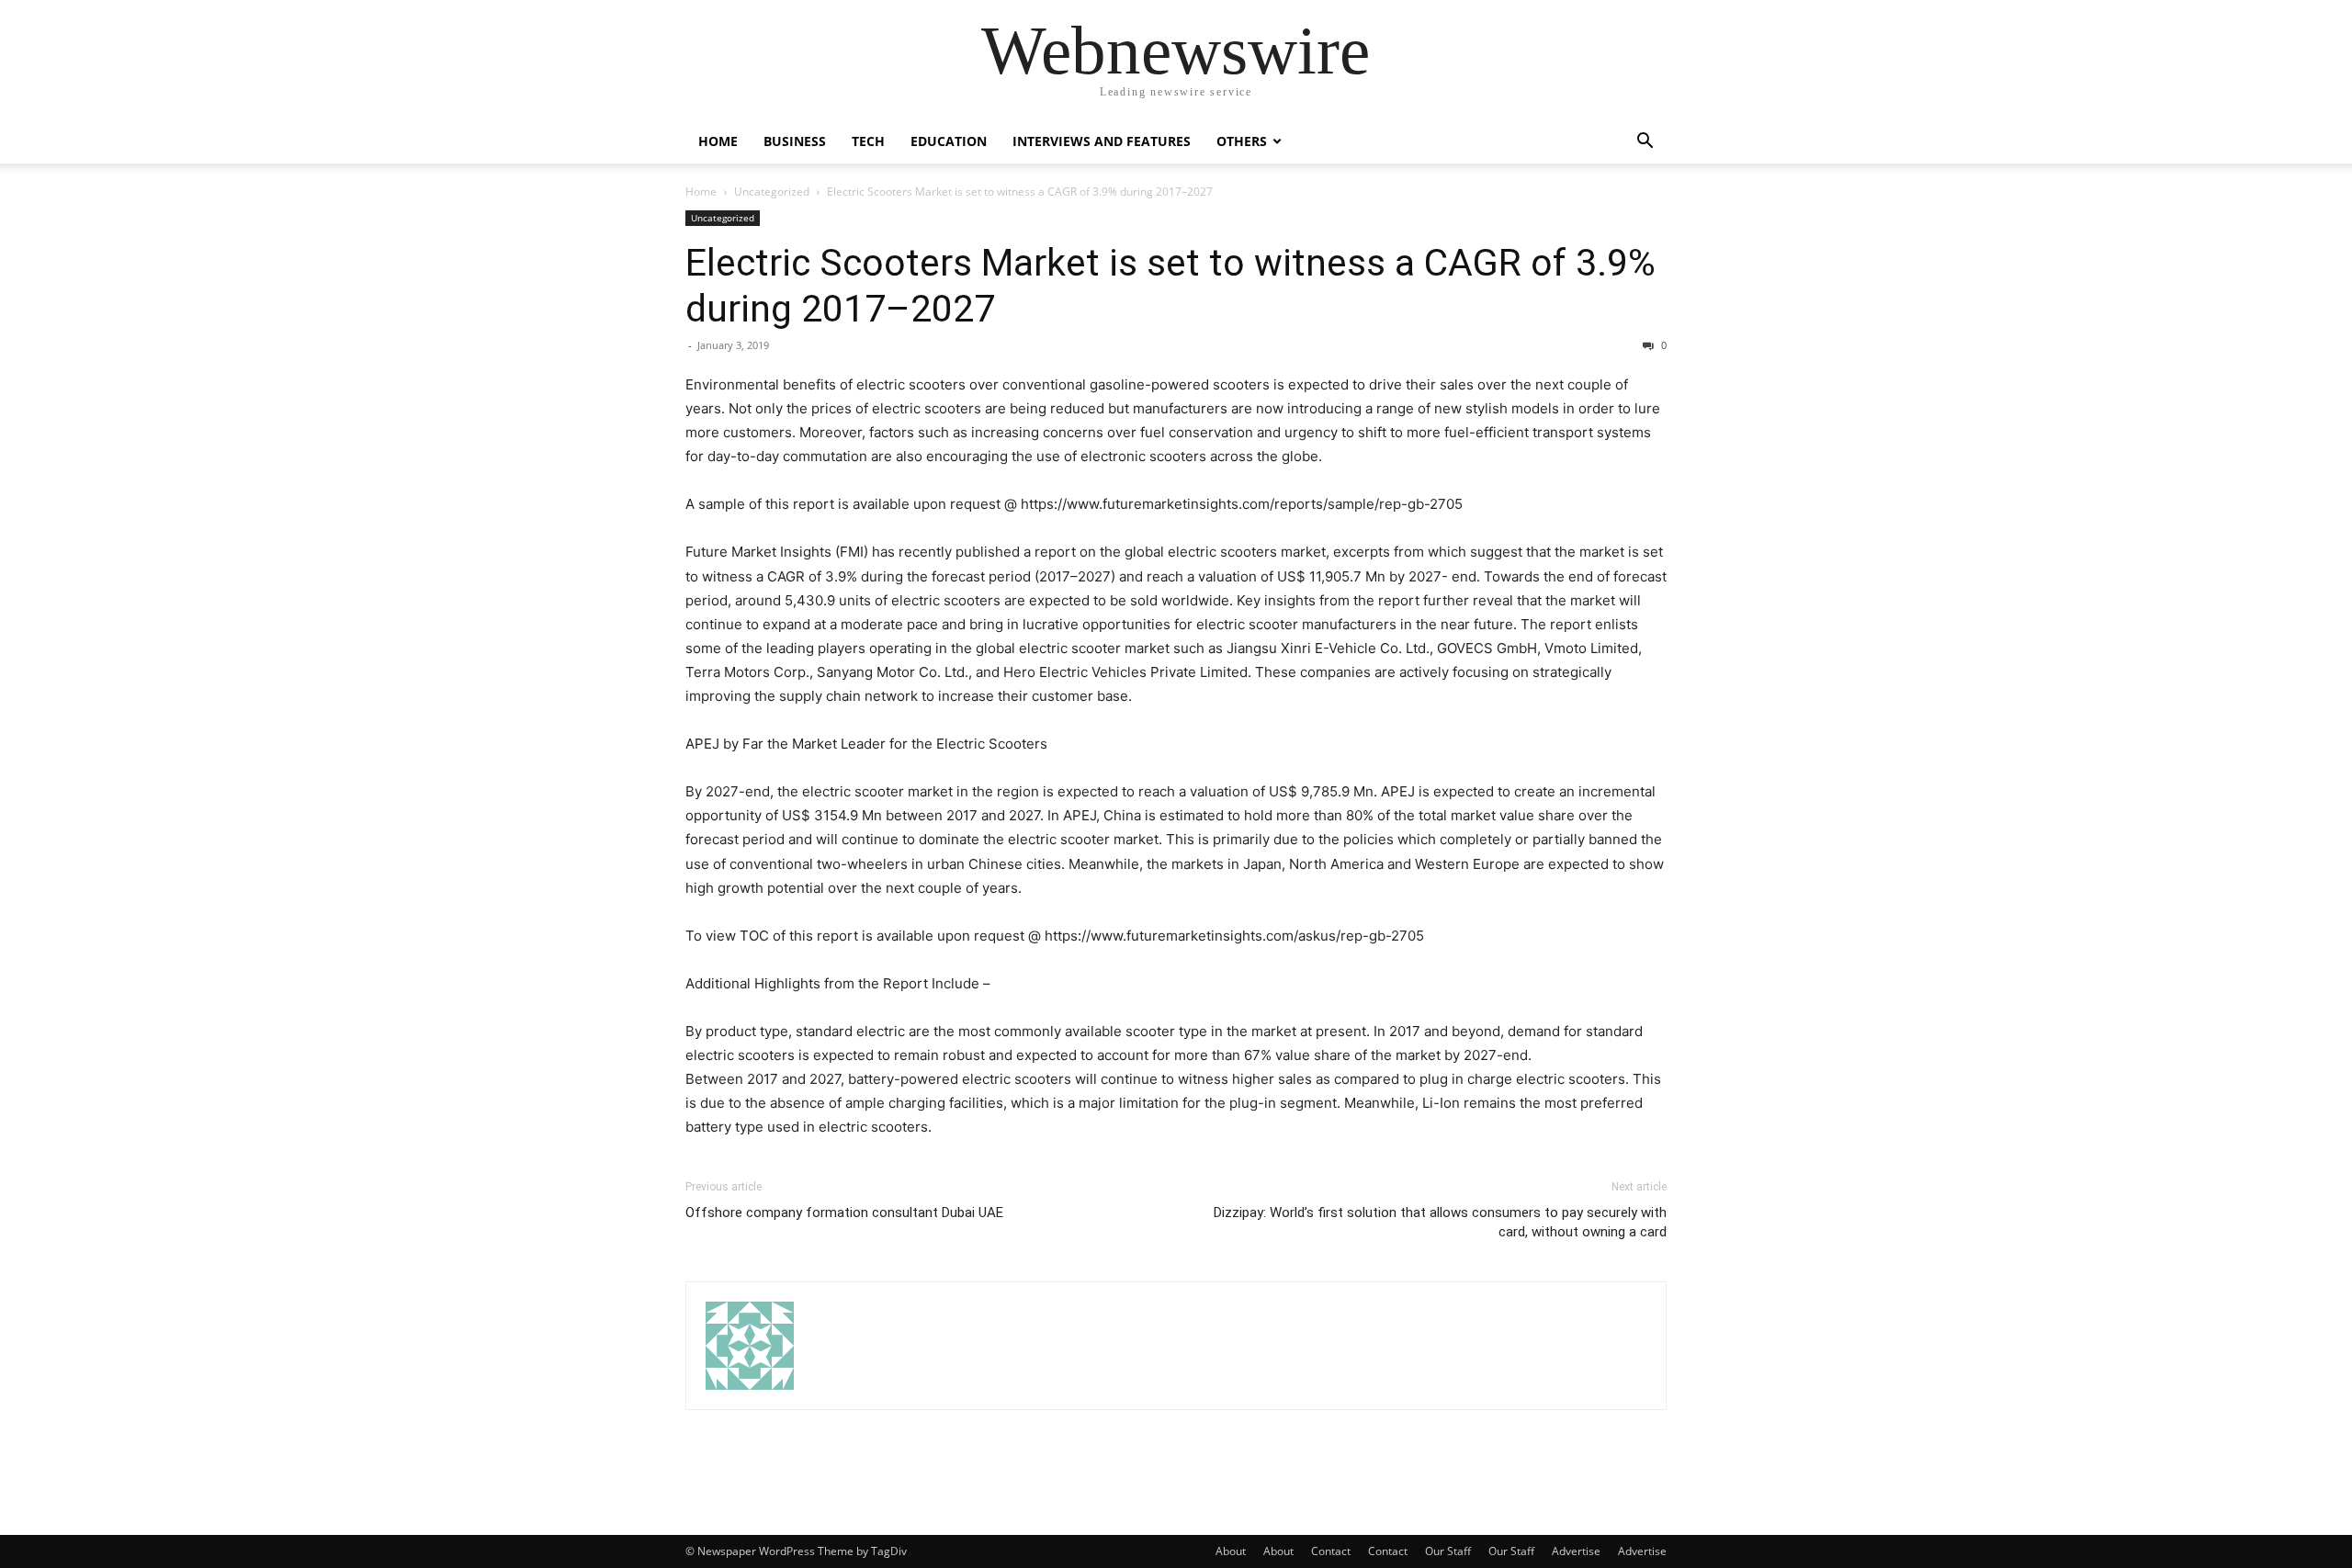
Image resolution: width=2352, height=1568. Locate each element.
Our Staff (1448, 1551)
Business (795, 141)
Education (949, 141)
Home (718, 141)
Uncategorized (772, 192)
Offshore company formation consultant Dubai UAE (844, 1213)
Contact (1331, 1551)
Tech (868, 141)
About (1231, 1551)
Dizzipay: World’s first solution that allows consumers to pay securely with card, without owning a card (1440, 1222)
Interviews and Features (1102, 141)
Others (1242, 141)
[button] (1645, 143)
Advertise (1576, 1551)
